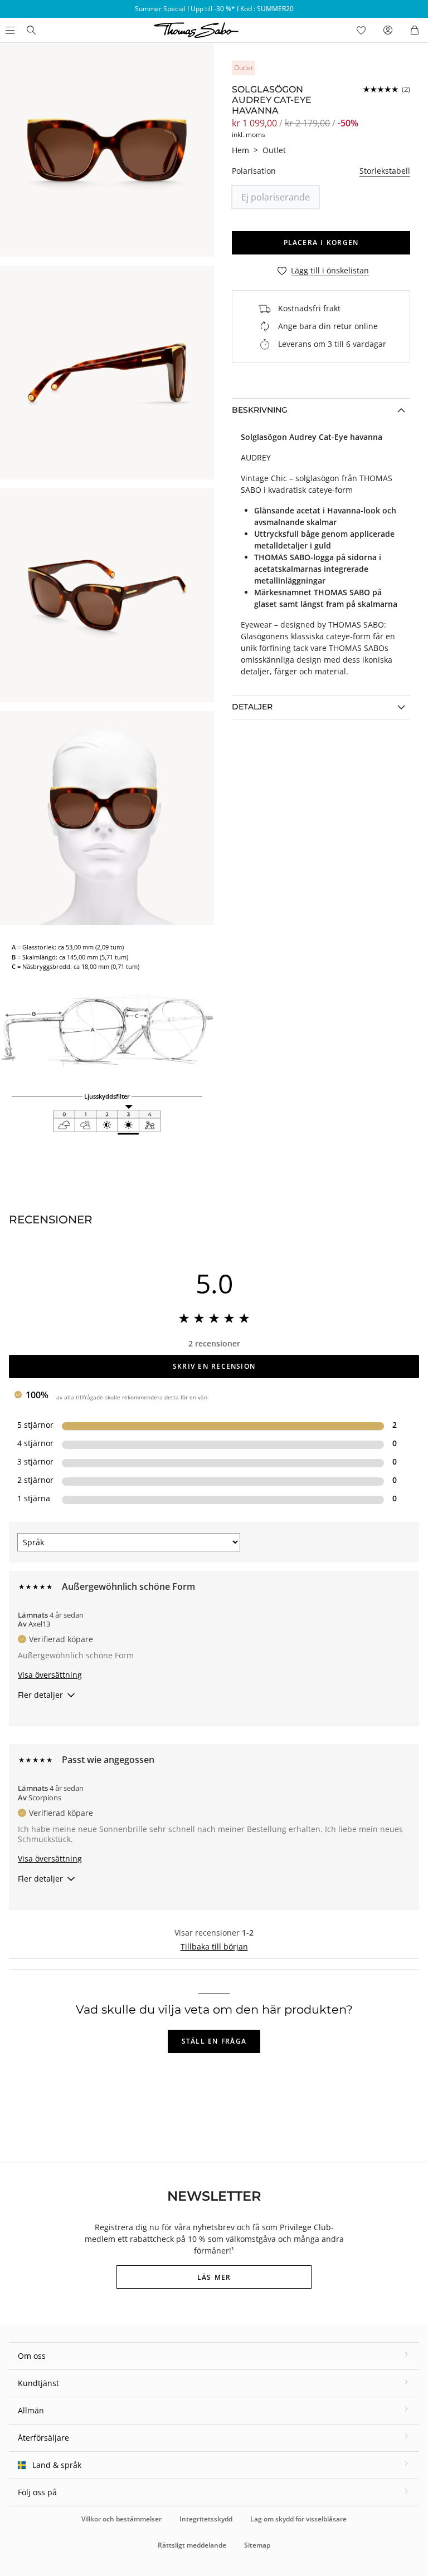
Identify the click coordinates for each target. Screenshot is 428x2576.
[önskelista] (361, 30)
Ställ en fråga (214, 2041)
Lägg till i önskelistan (330, 271)
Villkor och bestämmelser (121, 2519)
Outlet (274, 150)
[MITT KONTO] (388, 30)
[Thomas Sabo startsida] (31, 30)
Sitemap (257, 2545)
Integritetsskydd (206, 2519)
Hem (240, 150)
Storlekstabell (385, 171)
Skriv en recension (214, 1366)
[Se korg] (415, 30)
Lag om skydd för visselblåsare (298, 2519)
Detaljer (252, 707)
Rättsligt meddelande (192, 2545)
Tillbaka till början (214, 1946)
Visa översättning (50, 1675)
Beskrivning (260, 410)
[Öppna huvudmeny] (9, 30)
